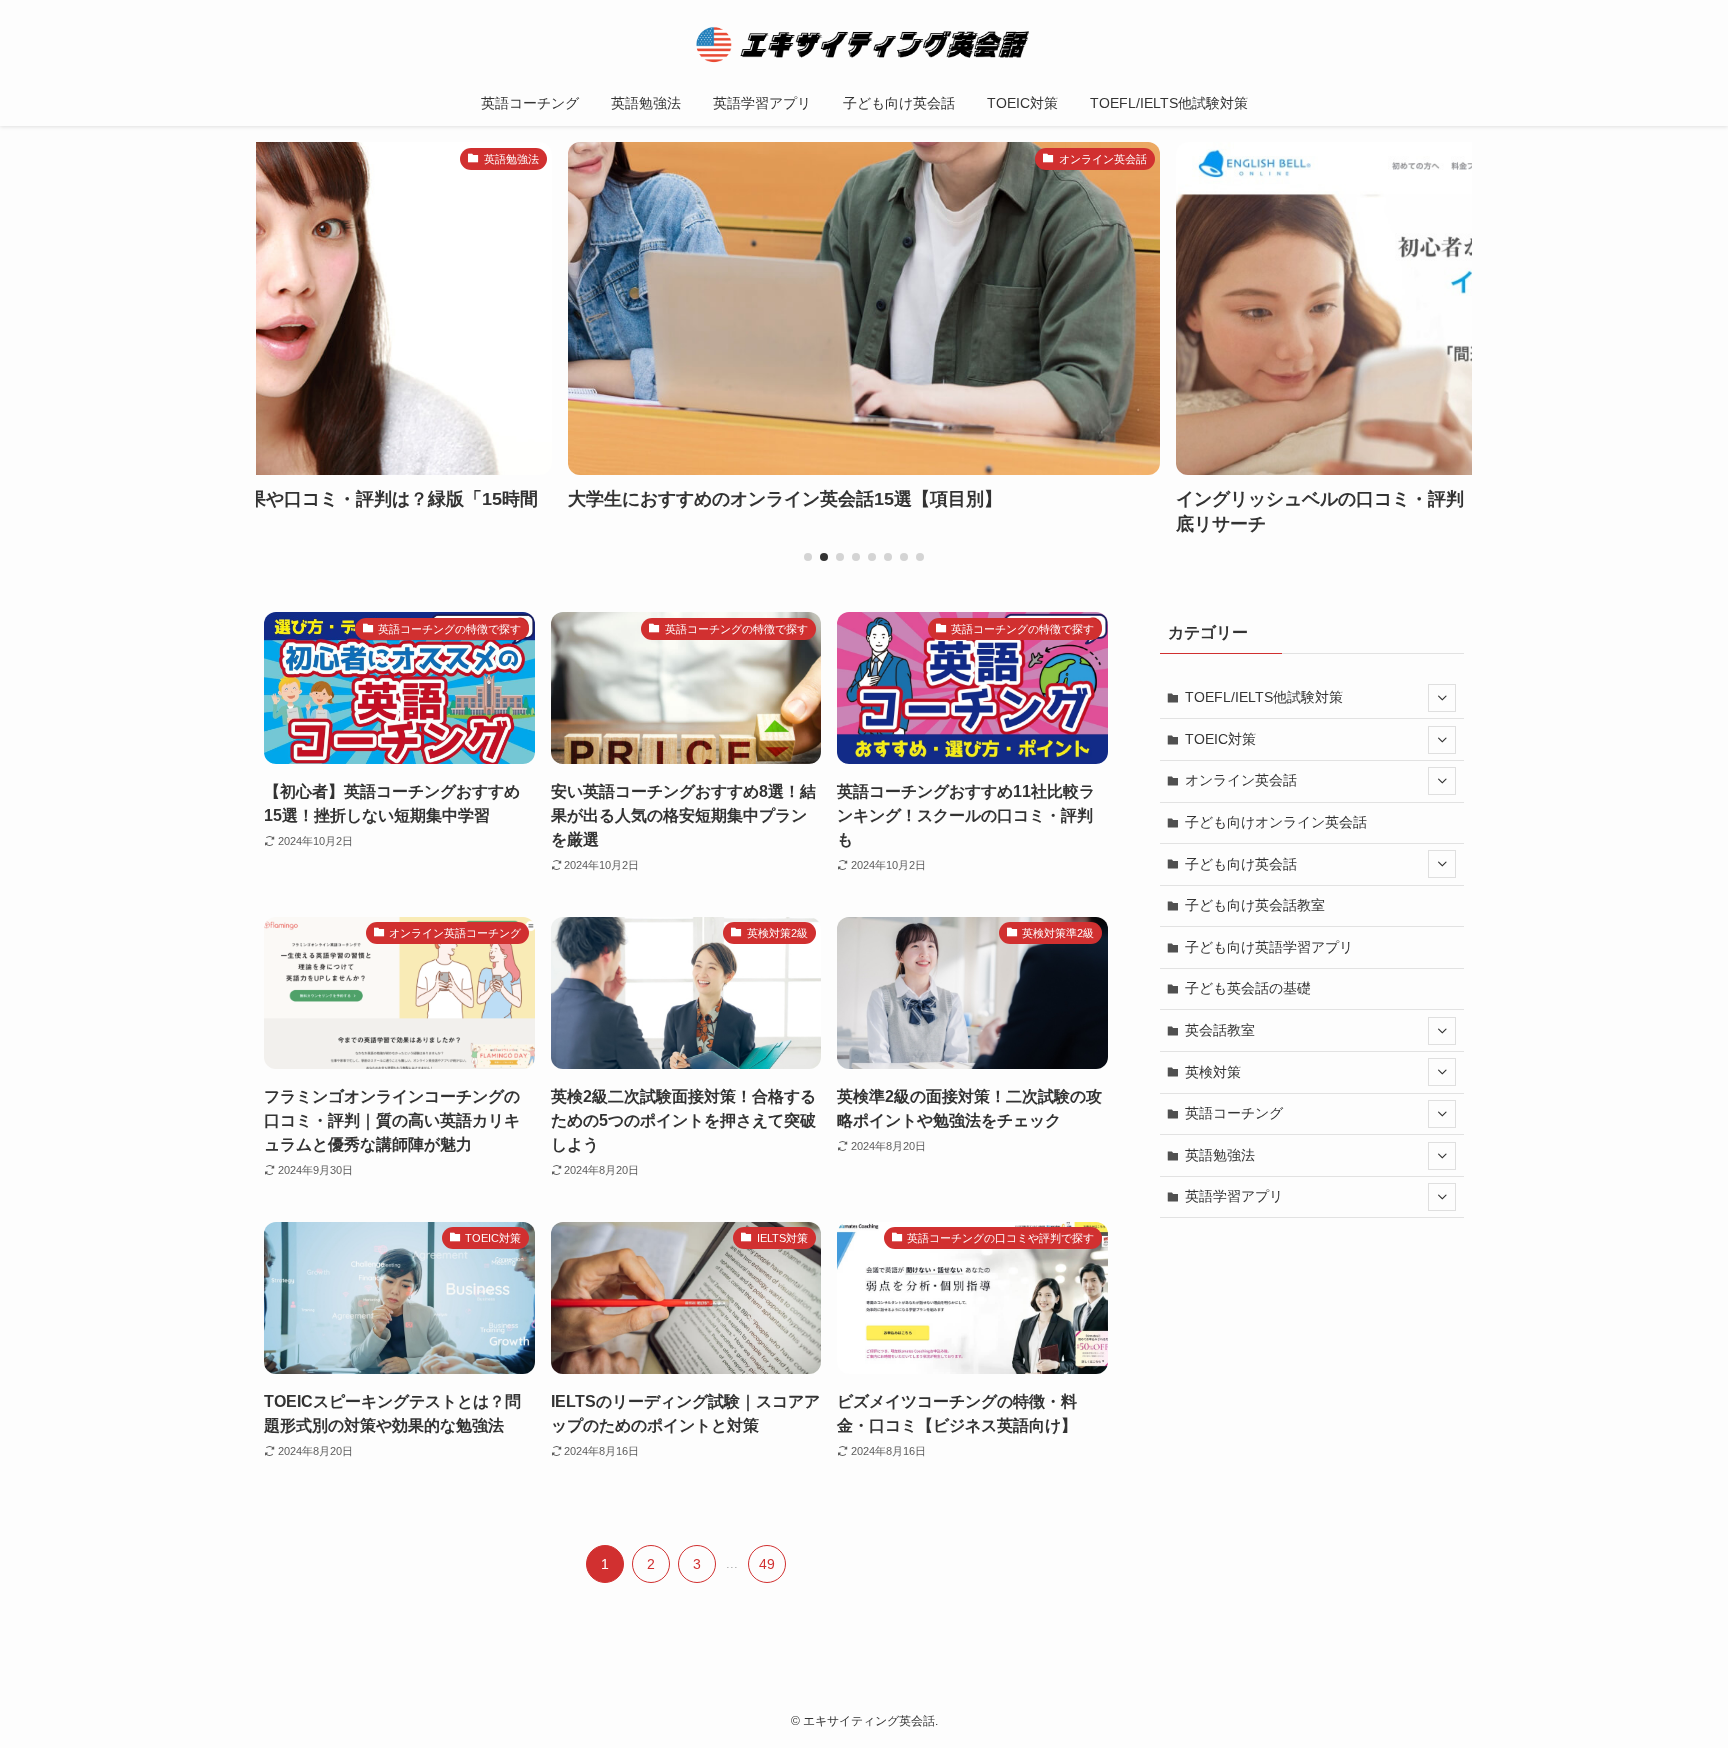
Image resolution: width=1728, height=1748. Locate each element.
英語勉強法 (1220, 1155)
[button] (808, 557)
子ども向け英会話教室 (1255, 905)
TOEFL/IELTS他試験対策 (1264, 697)
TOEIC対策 (1220, 739)
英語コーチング (1234, 1113)
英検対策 (1213, 1072)
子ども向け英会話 (1241, 864)
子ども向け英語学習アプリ (1269, 947)
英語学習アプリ (1234, 1196)
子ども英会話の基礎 (1248, 988)
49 (767, 1564)
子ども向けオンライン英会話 (1276, 822)
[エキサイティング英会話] (864, 44)
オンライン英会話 (1241, 780)
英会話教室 (1220, 1030)
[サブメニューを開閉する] (1442, 698)
